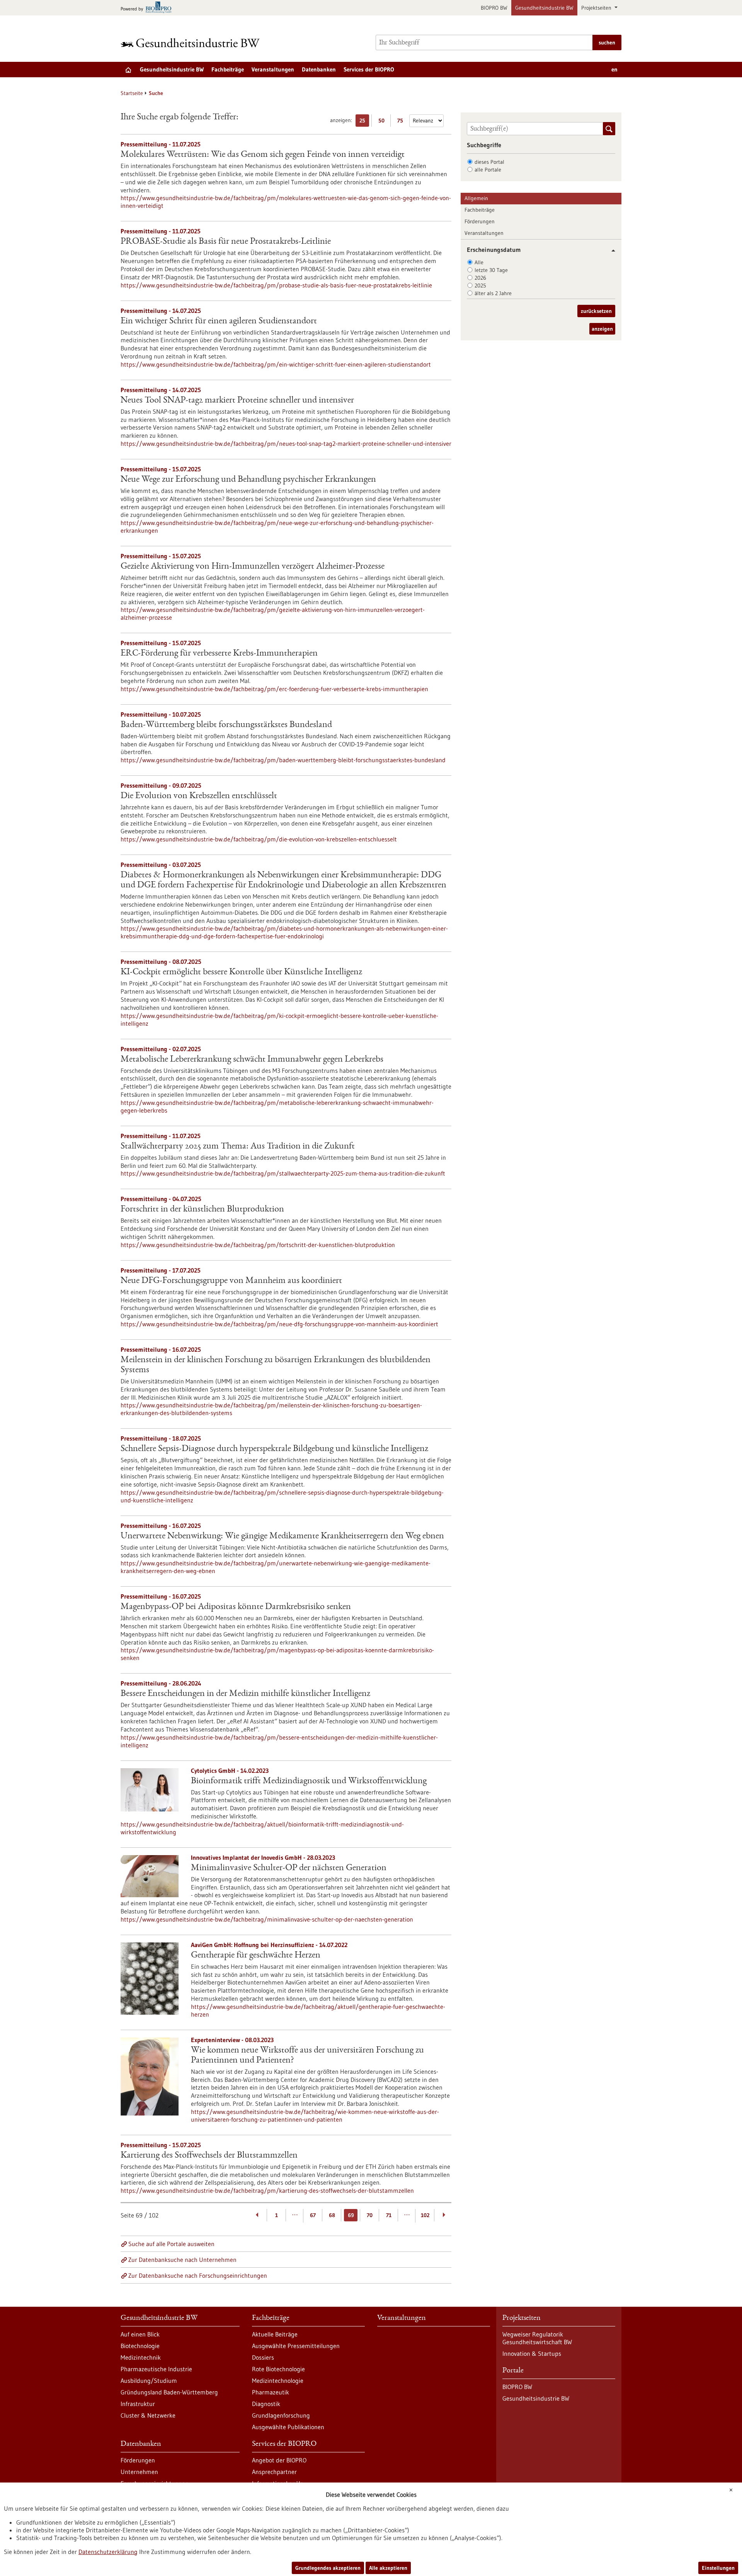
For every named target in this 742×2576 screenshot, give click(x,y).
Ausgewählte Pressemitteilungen (296, 2346)
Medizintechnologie (278, 2381)
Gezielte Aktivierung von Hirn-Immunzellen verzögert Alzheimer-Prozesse (253, 567)
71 (389, 2215)
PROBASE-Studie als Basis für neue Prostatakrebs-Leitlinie (226, 242)
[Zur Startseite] (192, 43)
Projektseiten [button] (597, 8)
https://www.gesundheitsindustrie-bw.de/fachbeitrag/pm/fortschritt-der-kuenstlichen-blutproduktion (258, 1245)
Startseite (132, 93)
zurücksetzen (596, 311)
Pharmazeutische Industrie (156, 2369)
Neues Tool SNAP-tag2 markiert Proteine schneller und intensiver (237, 401)
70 (370, 2215)
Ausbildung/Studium (149, 2381)
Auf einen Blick (140, 2334)
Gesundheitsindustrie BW (544, 8)
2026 (480, 278)
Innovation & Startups (532, 2353)
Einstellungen (718, 2568)
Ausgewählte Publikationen (288, 2427)
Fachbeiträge (228, 69)
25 (364, 122)
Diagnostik (266, 2404)
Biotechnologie (140, 2346)
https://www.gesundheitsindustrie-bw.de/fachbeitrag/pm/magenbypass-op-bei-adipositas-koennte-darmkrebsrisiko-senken (277, 1654)
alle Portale (488, 170)
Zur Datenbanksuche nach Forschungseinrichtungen (198, 2275)
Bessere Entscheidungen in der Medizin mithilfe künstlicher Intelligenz (245, 1694)
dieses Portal (489, 162)
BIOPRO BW (494, 8)
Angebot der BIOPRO (279, 2460)
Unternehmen (139, 2472)
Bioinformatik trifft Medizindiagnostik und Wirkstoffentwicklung (309, 1781)
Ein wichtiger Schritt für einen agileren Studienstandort (219, 321)
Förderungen (480, 221)
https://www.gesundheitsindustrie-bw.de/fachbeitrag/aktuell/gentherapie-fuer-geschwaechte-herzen (318, 2010)
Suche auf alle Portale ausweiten (171, 2244)
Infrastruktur (138, 2404)
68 (332, 2215)
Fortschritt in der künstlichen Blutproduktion (202, 1210)
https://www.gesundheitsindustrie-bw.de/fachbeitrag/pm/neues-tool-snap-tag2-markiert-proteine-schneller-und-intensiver (286, 443)
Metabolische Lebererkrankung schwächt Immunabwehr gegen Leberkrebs (252, 1060)
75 (402, 122)
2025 (480, 285)
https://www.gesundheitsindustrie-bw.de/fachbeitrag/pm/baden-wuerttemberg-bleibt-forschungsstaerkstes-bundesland (283, 760)
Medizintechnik (141, 2357)
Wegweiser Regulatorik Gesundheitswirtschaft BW (537, 2338)
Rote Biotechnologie (278, 2369)
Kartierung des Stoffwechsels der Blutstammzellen (209, 2156)
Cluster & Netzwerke (148, 2415)
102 (425, 2215)
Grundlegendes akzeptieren (328, 2568)
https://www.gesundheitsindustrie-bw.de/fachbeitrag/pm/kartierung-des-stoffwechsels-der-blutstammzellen (267, 2190)
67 (313, 2215)
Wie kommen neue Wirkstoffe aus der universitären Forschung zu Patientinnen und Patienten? (307, 2056)
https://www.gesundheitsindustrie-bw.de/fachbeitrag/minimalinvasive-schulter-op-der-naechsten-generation (267, 1919)
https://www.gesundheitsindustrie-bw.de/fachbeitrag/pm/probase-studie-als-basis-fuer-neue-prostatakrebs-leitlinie (276, 285)
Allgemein (476, 198)
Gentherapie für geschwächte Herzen (256, 1956)
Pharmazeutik (271, 2392)
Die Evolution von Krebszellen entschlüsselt (199, 796)
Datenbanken (319, 69)
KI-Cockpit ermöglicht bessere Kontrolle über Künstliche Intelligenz (241, 972)
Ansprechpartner (274, 2472)
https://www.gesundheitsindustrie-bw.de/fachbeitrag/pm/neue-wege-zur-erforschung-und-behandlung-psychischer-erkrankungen (277, 527)
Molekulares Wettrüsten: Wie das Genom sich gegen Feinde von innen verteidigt (263, 155)
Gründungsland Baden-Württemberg (169, 2392)
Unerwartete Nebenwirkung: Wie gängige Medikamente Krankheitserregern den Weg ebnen (282, 1536)
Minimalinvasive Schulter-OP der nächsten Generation (289, 1868)
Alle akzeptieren (388, 2568)
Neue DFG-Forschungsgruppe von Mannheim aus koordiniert (231, 1281)
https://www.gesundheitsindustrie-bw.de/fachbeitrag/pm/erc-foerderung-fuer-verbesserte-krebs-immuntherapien (274, 689)
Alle (479, 262)
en (614, 69)
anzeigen (602, 329)
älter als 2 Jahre (493, 293)
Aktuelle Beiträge (275, 2334)
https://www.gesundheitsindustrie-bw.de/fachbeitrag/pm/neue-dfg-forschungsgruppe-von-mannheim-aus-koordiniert (279, 1324)
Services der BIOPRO (369, 69)
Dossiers (263, 2357)
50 (383, 122)
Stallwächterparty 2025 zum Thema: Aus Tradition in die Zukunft (238, 1147)
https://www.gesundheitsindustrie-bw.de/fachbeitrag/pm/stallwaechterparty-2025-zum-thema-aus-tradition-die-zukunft (283, 1173)
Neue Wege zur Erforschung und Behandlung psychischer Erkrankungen (248, 480)
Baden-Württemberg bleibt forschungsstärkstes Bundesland (226, 725)
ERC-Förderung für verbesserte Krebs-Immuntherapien (219, 654)
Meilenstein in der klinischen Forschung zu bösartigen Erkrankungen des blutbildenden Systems (276, 1365)
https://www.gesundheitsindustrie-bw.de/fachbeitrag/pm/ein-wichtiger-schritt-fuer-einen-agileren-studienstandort (276, 364)
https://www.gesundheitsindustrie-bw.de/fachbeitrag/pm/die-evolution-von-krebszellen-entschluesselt (259, 839)
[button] (610, 251)
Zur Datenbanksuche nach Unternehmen (182, 2260)
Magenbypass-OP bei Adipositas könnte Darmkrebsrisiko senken (236, 1607)
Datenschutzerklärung (108, 2552)
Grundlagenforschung (281, 2415)
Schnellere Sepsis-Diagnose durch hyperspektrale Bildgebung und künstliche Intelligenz (274, 1449)
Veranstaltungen (273, 69)
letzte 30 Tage (491, 270)
